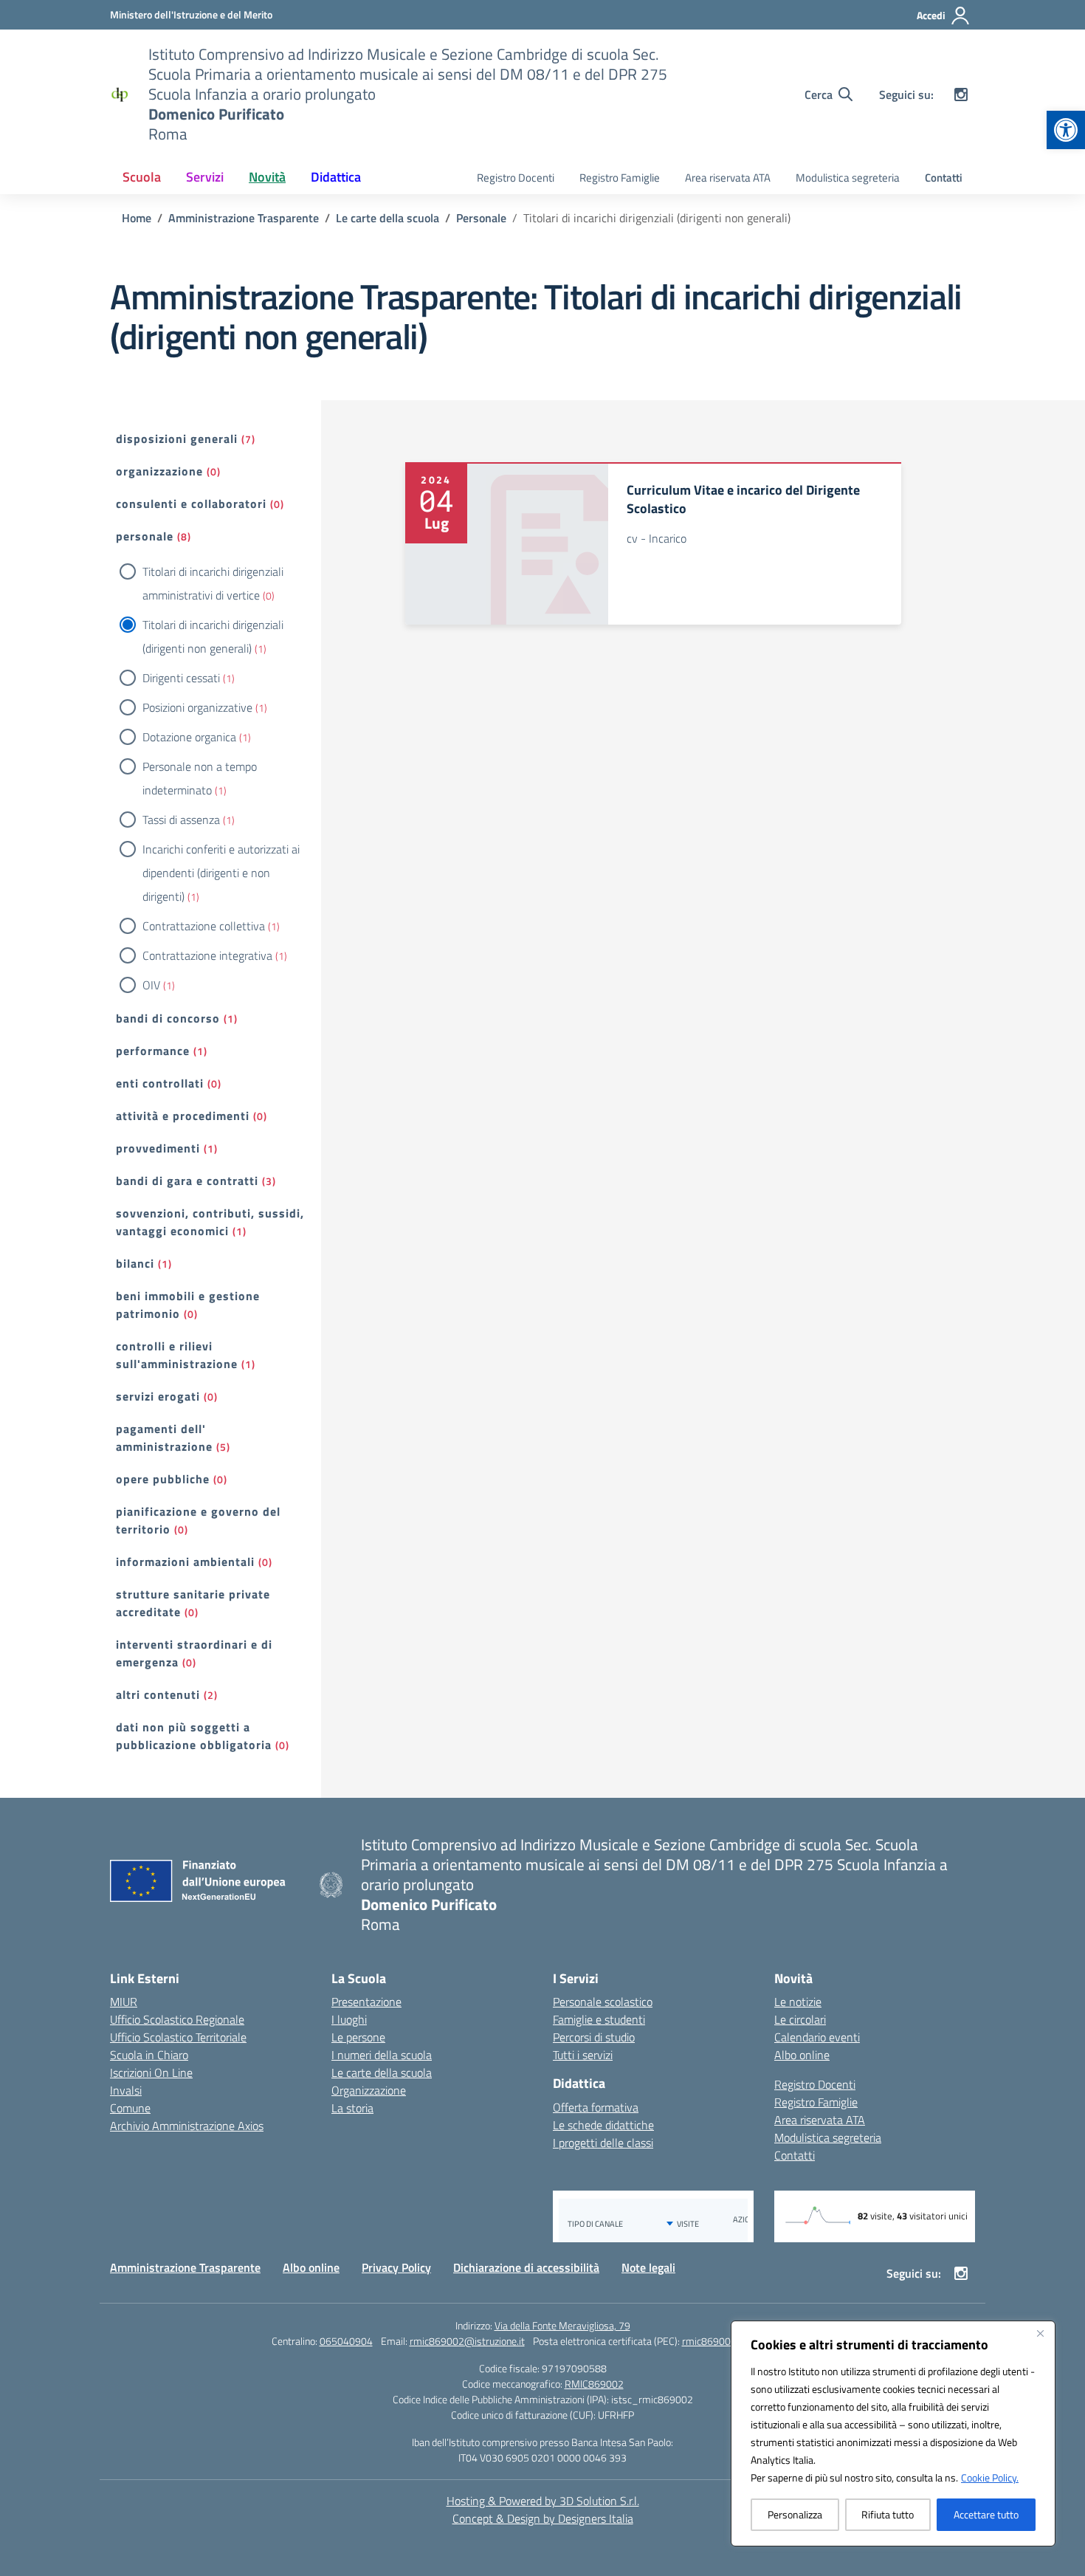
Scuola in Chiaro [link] (149, 2055)
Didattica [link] (336, 177)
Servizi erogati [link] (158, 1396)
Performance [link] (153, 1051)
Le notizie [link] (798, 2002)
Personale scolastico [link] (603, 2002)
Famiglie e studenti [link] (599, 2019)
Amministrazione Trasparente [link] (185, 2267)
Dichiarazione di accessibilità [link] (526, 2267)
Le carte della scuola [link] (382, 2072)
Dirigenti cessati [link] (181, 678)
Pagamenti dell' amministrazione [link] (164, 1438)
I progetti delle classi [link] (603, 2143)
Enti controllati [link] (160, 1083)
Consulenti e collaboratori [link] (191, 504)
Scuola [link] (142, 177)
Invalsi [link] (126, 2090)
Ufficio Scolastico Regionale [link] (177, 2019)
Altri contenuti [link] (158, 1694)
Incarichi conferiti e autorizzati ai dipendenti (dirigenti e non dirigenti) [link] (221, 873)
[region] (893, 2434)
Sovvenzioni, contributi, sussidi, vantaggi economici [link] (210, 1222)
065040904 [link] (346, 2341)
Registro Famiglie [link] (620, 178)
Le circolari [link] (800, 2019)
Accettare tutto (986, 2514)
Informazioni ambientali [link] (185, 1562)
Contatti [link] (944, 178)
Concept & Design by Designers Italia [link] (543, 2518)
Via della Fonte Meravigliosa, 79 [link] (562, 2325)
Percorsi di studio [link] (594, 2037)
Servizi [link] (205, 177)
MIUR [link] (124, 2002)
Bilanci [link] (135, 1263)
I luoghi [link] (349, 2019)
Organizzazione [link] (159, 471)
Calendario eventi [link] (817, 2037)
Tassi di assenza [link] (181, 820)
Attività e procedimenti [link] (183, 1116)
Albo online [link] (802, 2055)
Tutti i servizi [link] (583, 2055)
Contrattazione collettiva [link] (204, 926)
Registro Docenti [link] (516, 178)
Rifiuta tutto (888, 2514)
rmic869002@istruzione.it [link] (467, 2341)
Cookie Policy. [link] (990, 2477)
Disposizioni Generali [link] (177, 439)
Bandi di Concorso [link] (168, 1018)
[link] (1066, 130)
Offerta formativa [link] (596, 2107)
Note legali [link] (648, 2267)
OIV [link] (151, 985)
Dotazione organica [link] (189, 737)
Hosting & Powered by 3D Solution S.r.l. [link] (543, 2501)
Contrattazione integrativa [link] (207, 955)
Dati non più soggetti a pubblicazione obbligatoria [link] (194, 1736)
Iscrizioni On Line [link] (151, 2072)
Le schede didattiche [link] (603, 2125)
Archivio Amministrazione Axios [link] (187, 2126)
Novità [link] (267, 177)
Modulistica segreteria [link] (848, 178)
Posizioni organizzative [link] (197, 707)
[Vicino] (1040, 2333)
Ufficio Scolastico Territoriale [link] (178, 2037)
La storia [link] (352, 2108)
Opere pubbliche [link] (163, 1479)
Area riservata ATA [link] (728, 178)
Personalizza (795, 2514)
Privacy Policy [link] (396, 2267)
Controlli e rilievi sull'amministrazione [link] (177, 1355)
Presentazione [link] (366, 2002)
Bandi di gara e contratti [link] (187, 1181)
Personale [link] (145, 536)
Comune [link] (130, 2108)
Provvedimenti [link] (158, 1148)
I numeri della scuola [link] (382, 2055)
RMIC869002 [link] (594, 2384)
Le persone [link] (358, 2037)
